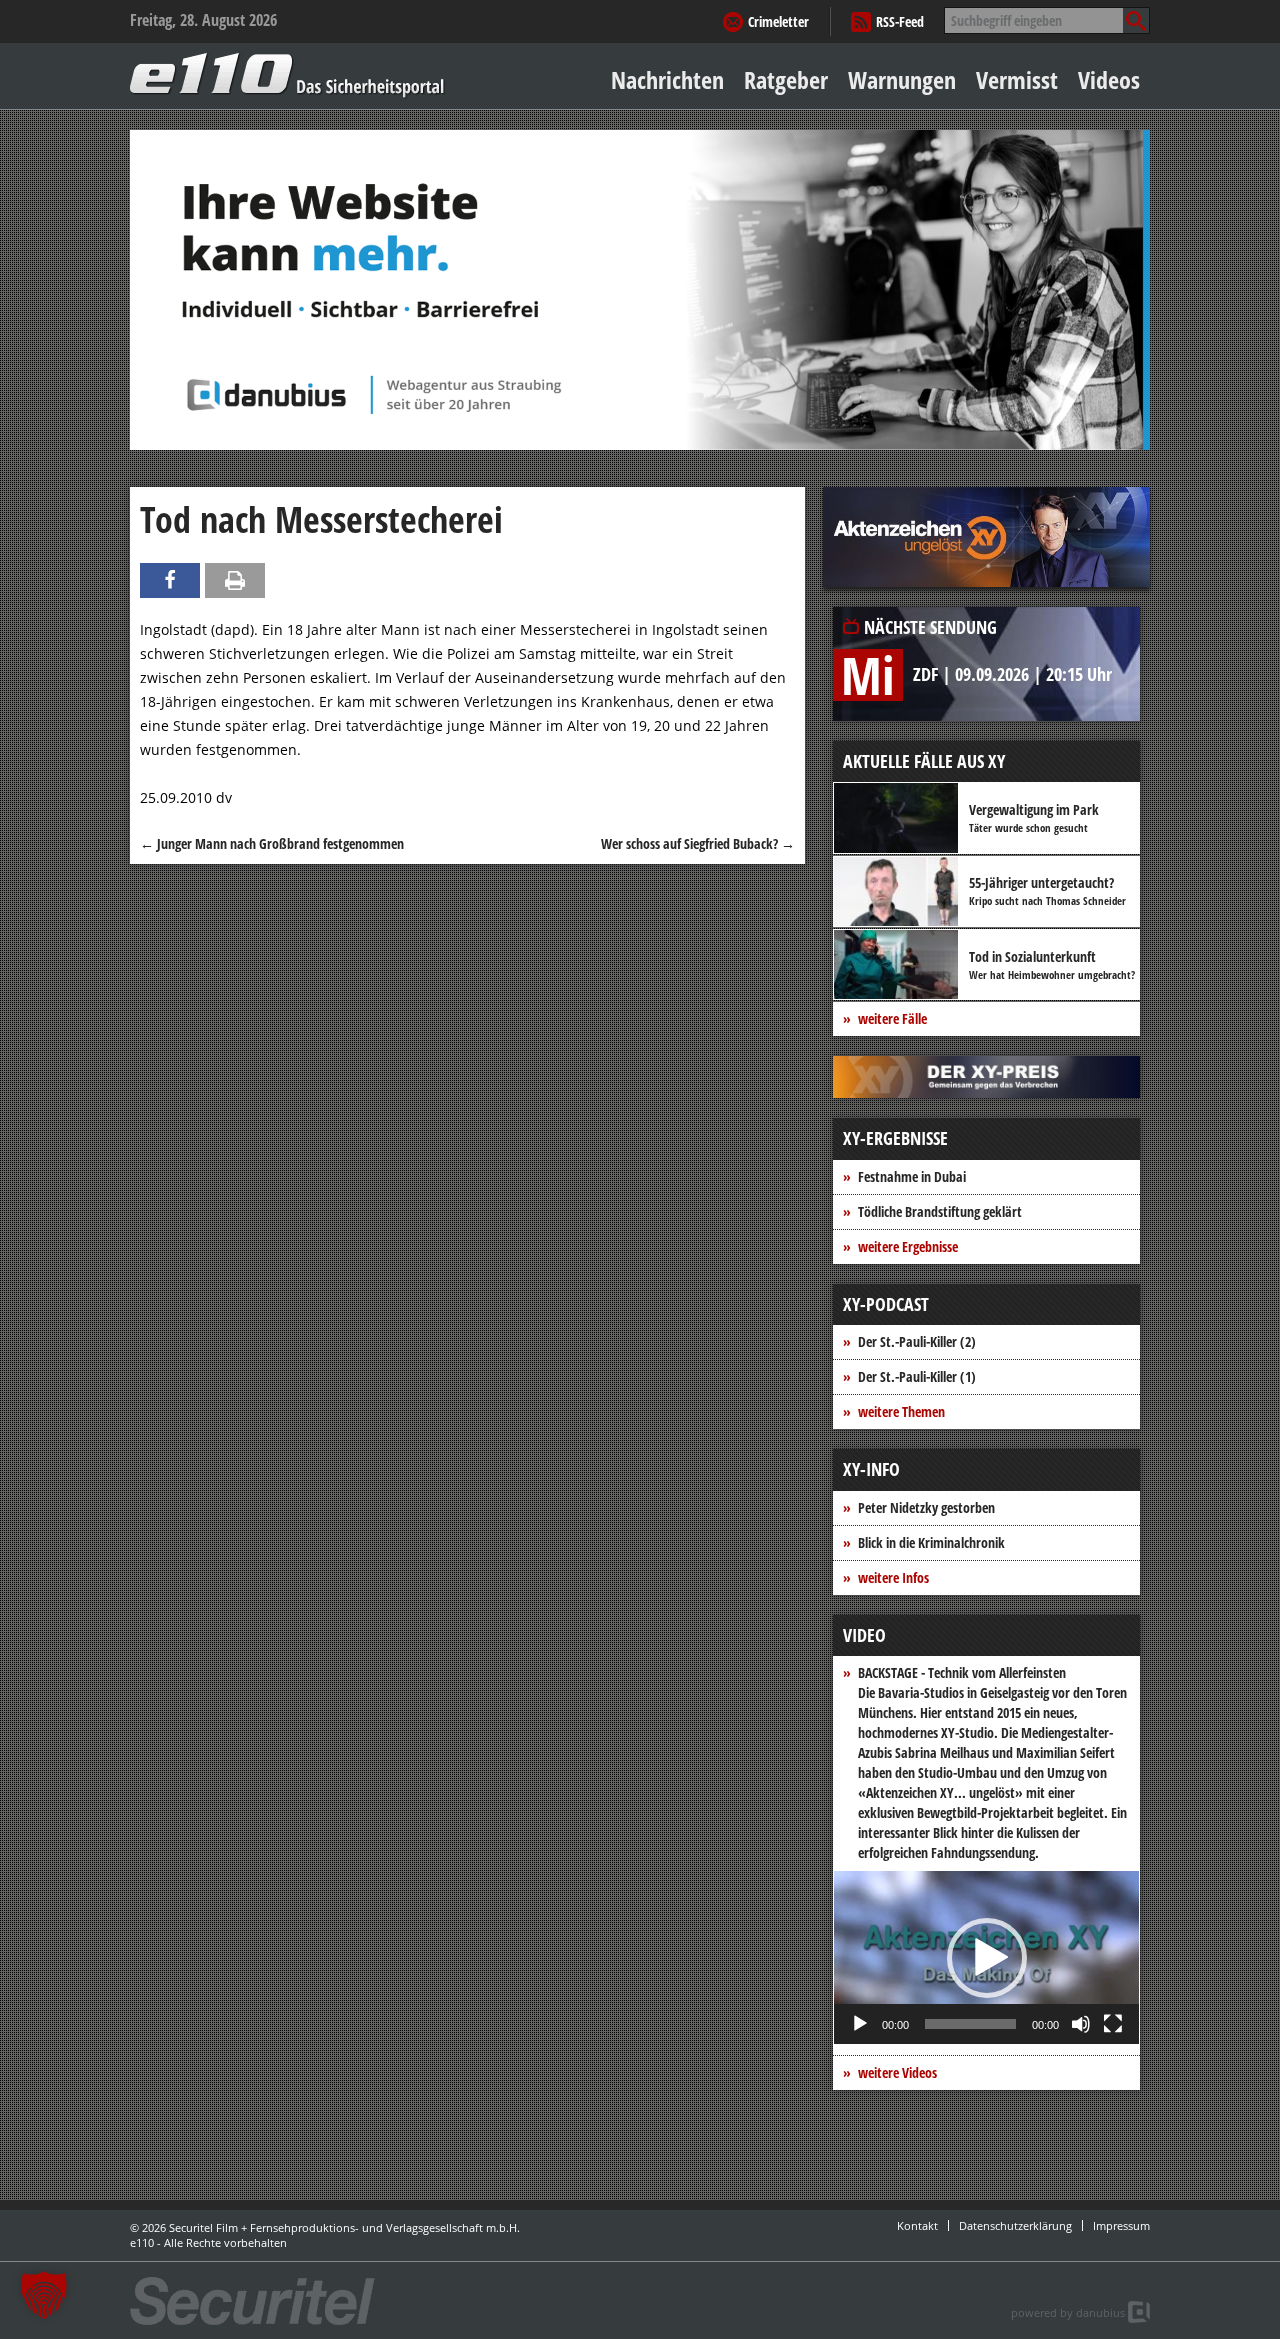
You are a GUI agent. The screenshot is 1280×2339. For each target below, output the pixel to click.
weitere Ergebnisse (908, 1246)
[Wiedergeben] (860, 2024)
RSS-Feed (900, 21)
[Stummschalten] (1081, 2024)
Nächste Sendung (930, 627)
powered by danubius (1068, 2312)
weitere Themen (901, 1411)
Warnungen (902, 79)
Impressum (1121, 2225)
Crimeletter (778, 21)
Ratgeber (786, 79)
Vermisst (1017, 79)
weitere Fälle (892, 1018)
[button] (987, 1958)
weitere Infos (893, 1577)
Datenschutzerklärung (1015, 2225)
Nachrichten (667, 79)
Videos (1109, 79)
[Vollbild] (1113, 2024)
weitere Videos (897, 2072)
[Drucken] (235, 580)
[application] (986, 1957)
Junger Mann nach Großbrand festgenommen (272, 843)
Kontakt (917, 2225)
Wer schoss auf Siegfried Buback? (698, 843)
